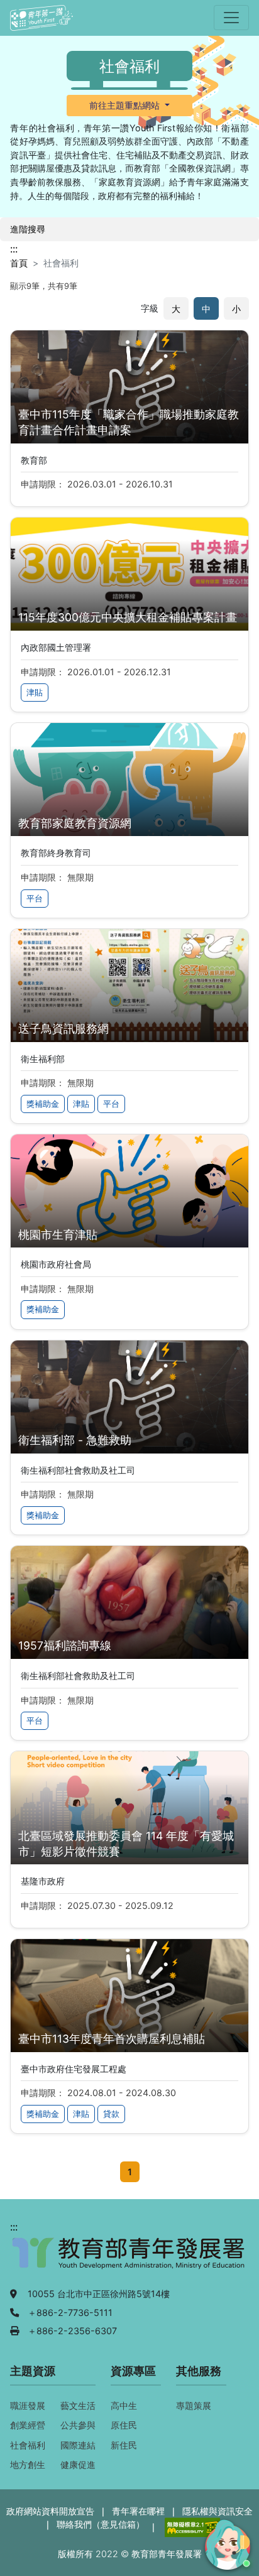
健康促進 (78, 2465)
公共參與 (78, 2425)
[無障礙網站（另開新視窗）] (191, 2527)
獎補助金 (43, 1104)
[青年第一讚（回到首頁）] (41, 18)
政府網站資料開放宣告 (50, 2511)
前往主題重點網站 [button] (126, 105)
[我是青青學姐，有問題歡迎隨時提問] (226, 2543)
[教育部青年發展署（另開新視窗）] (129, 2259)
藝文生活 (78, 2405)
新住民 (124, 2445)
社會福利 (28, 2445)
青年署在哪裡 (138, 2511)
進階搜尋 (28, 229)
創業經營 (28, 2425)
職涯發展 (28, 2405)
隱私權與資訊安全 (218, 2511)
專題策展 (194, 2405)
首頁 (19, 263)
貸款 (111, 2114)
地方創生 (28, 2465)
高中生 (124, 2405)
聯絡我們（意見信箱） (101, 2524)
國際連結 (78, 2445)
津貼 (35, 693)
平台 (35, 899)
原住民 (124, 2425)
